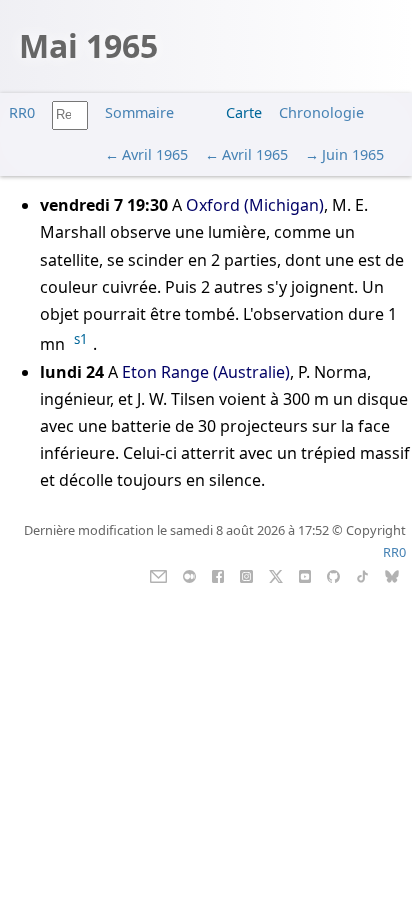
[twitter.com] (276, 575)
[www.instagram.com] (246, 575)
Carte (244, 112)
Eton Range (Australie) (206, 372)
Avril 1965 (155, 154)
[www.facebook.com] (217, 575)
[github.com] (333, 575)
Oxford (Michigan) (255, 205)
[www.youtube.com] (304, 575)
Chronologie (321, 112)
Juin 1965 (353, 154)
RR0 (22, 112)
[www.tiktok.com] (362, 575)
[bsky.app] (392, 575)
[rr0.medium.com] (189, 575)
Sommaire (139, 112)
